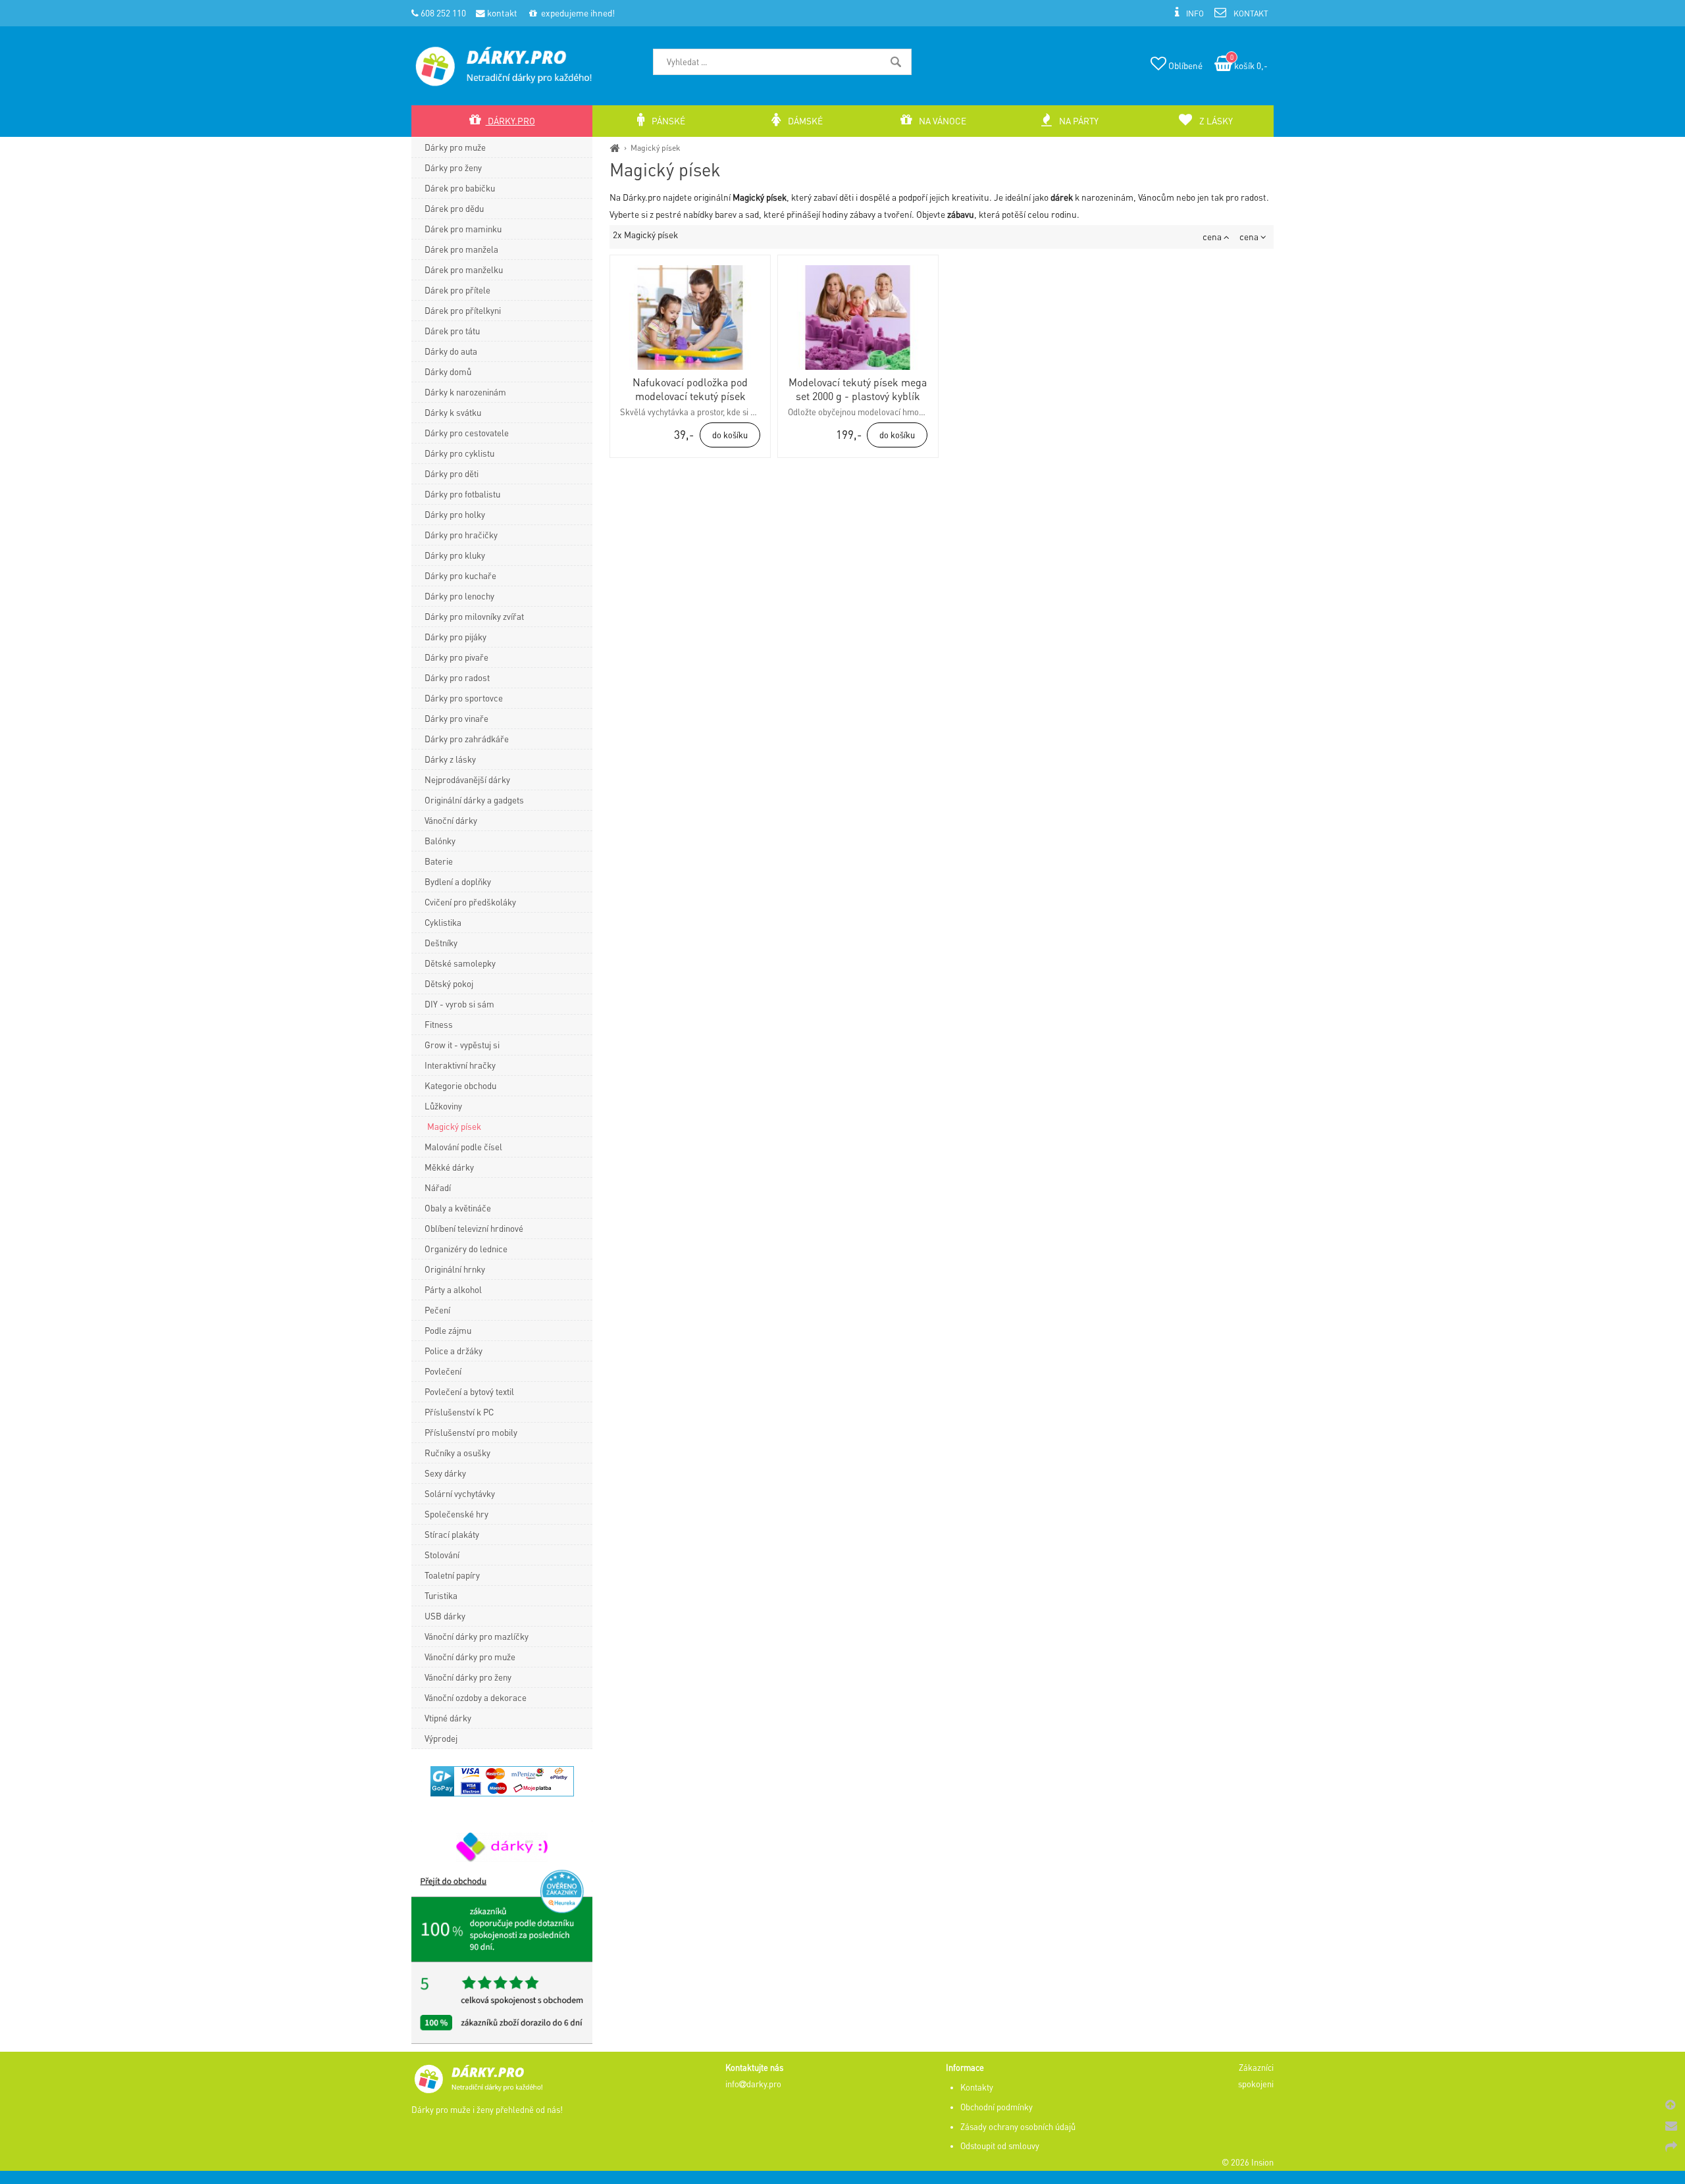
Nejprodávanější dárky (467, 779)
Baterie (439, 861)
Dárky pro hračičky (461, 535)
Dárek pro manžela (461, 249)
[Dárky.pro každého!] (615, 147)
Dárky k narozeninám (465, 392)
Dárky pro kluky (455, 555)
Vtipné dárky (448, 1718)
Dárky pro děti (452, 473)
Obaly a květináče (458, 1208)
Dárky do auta (451, 351)
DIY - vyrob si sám (459, 1004)
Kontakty (977, 2087)
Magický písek (656, 147)
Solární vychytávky (460, 1493)
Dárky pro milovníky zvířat (474, 616)
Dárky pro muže (455, 147)
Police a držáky (454, 1351)
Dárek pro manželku (464, 269)
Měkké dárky (449, 1167)
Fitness (439, 1024)
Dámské (804, 121)
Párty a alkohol (453, 1289)
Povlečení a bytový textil (469, 1391)
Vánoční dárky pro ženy (468, 1677)
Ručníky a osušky (457, 1453)
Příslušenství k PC (459, 1412)
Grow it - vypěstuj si (462, 1045)
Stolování (442, 1555)
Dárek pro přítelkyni (463, 310)
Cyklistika (443, 922)
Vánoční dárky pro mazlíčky (477, 1636)
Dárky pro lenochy (459, 596)
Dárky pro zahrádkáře (467, 739)
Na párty (1078, 121)
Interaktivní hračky (460, 1065)
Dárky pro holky (455, 514)
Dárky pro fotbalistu (462, 494)
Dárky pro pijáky (455, 637)
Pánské (667, 121)
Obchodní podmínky (997, 2107)
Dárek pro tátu (452, 331)
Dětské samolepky (460, 963)
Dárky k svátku (453, 412)
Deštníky (441, 943)
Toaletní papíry (452, 1575)
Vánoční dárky (451, 820)
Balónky (440, 841)
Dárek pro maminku (463, 229)
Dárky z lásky (450, 759)
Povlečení (443, 1371)
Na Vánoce (942, 121)
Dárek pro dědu (454, 208)
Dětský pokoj (449, 983)
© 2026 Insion (1248, 2162)
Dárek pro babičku (460, 188)
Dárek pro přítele (457, 290)
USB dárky (445, 1616)
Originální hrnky (455, 1269)
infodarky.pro (753, 2084)
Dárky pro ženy (453, 167)
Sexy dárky (445, 1473)
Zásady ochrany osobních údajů (1018, 2127)
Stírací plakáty (452, 1534)
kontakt (501, 13)
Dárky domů (448, 371)
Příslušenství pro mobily (471, 1432)
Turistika (441, 1595)
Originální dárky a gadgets (474, 800)
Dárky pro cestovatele (467, 433)
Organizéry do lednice (466, 1249)
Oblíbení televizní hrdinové (474, 1228)
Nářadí (438, 1187)
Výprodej (441, 1738)
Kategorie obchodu (460, 1085)
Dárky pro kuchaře (460, 575)
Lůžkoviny (443, 1106)
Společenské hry (456, 1514)
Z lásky (1215, 121)
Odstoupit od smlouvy (1000, 2146)
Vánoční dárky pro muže (470, 1657)
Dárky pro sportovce (464, 698)
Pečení (437, 1310)
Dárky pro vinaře (456, 718)
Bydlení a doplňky (458, 881)
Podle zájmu (448, 1330)
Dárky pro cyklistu (459, 453)
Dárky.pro (510, 121)
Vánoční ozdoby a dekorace (476, 1697)
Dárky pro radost (457, 677)
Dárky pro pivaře (456, 657)
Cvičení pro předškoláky (470, 902)
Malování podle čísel (463, 1147)
